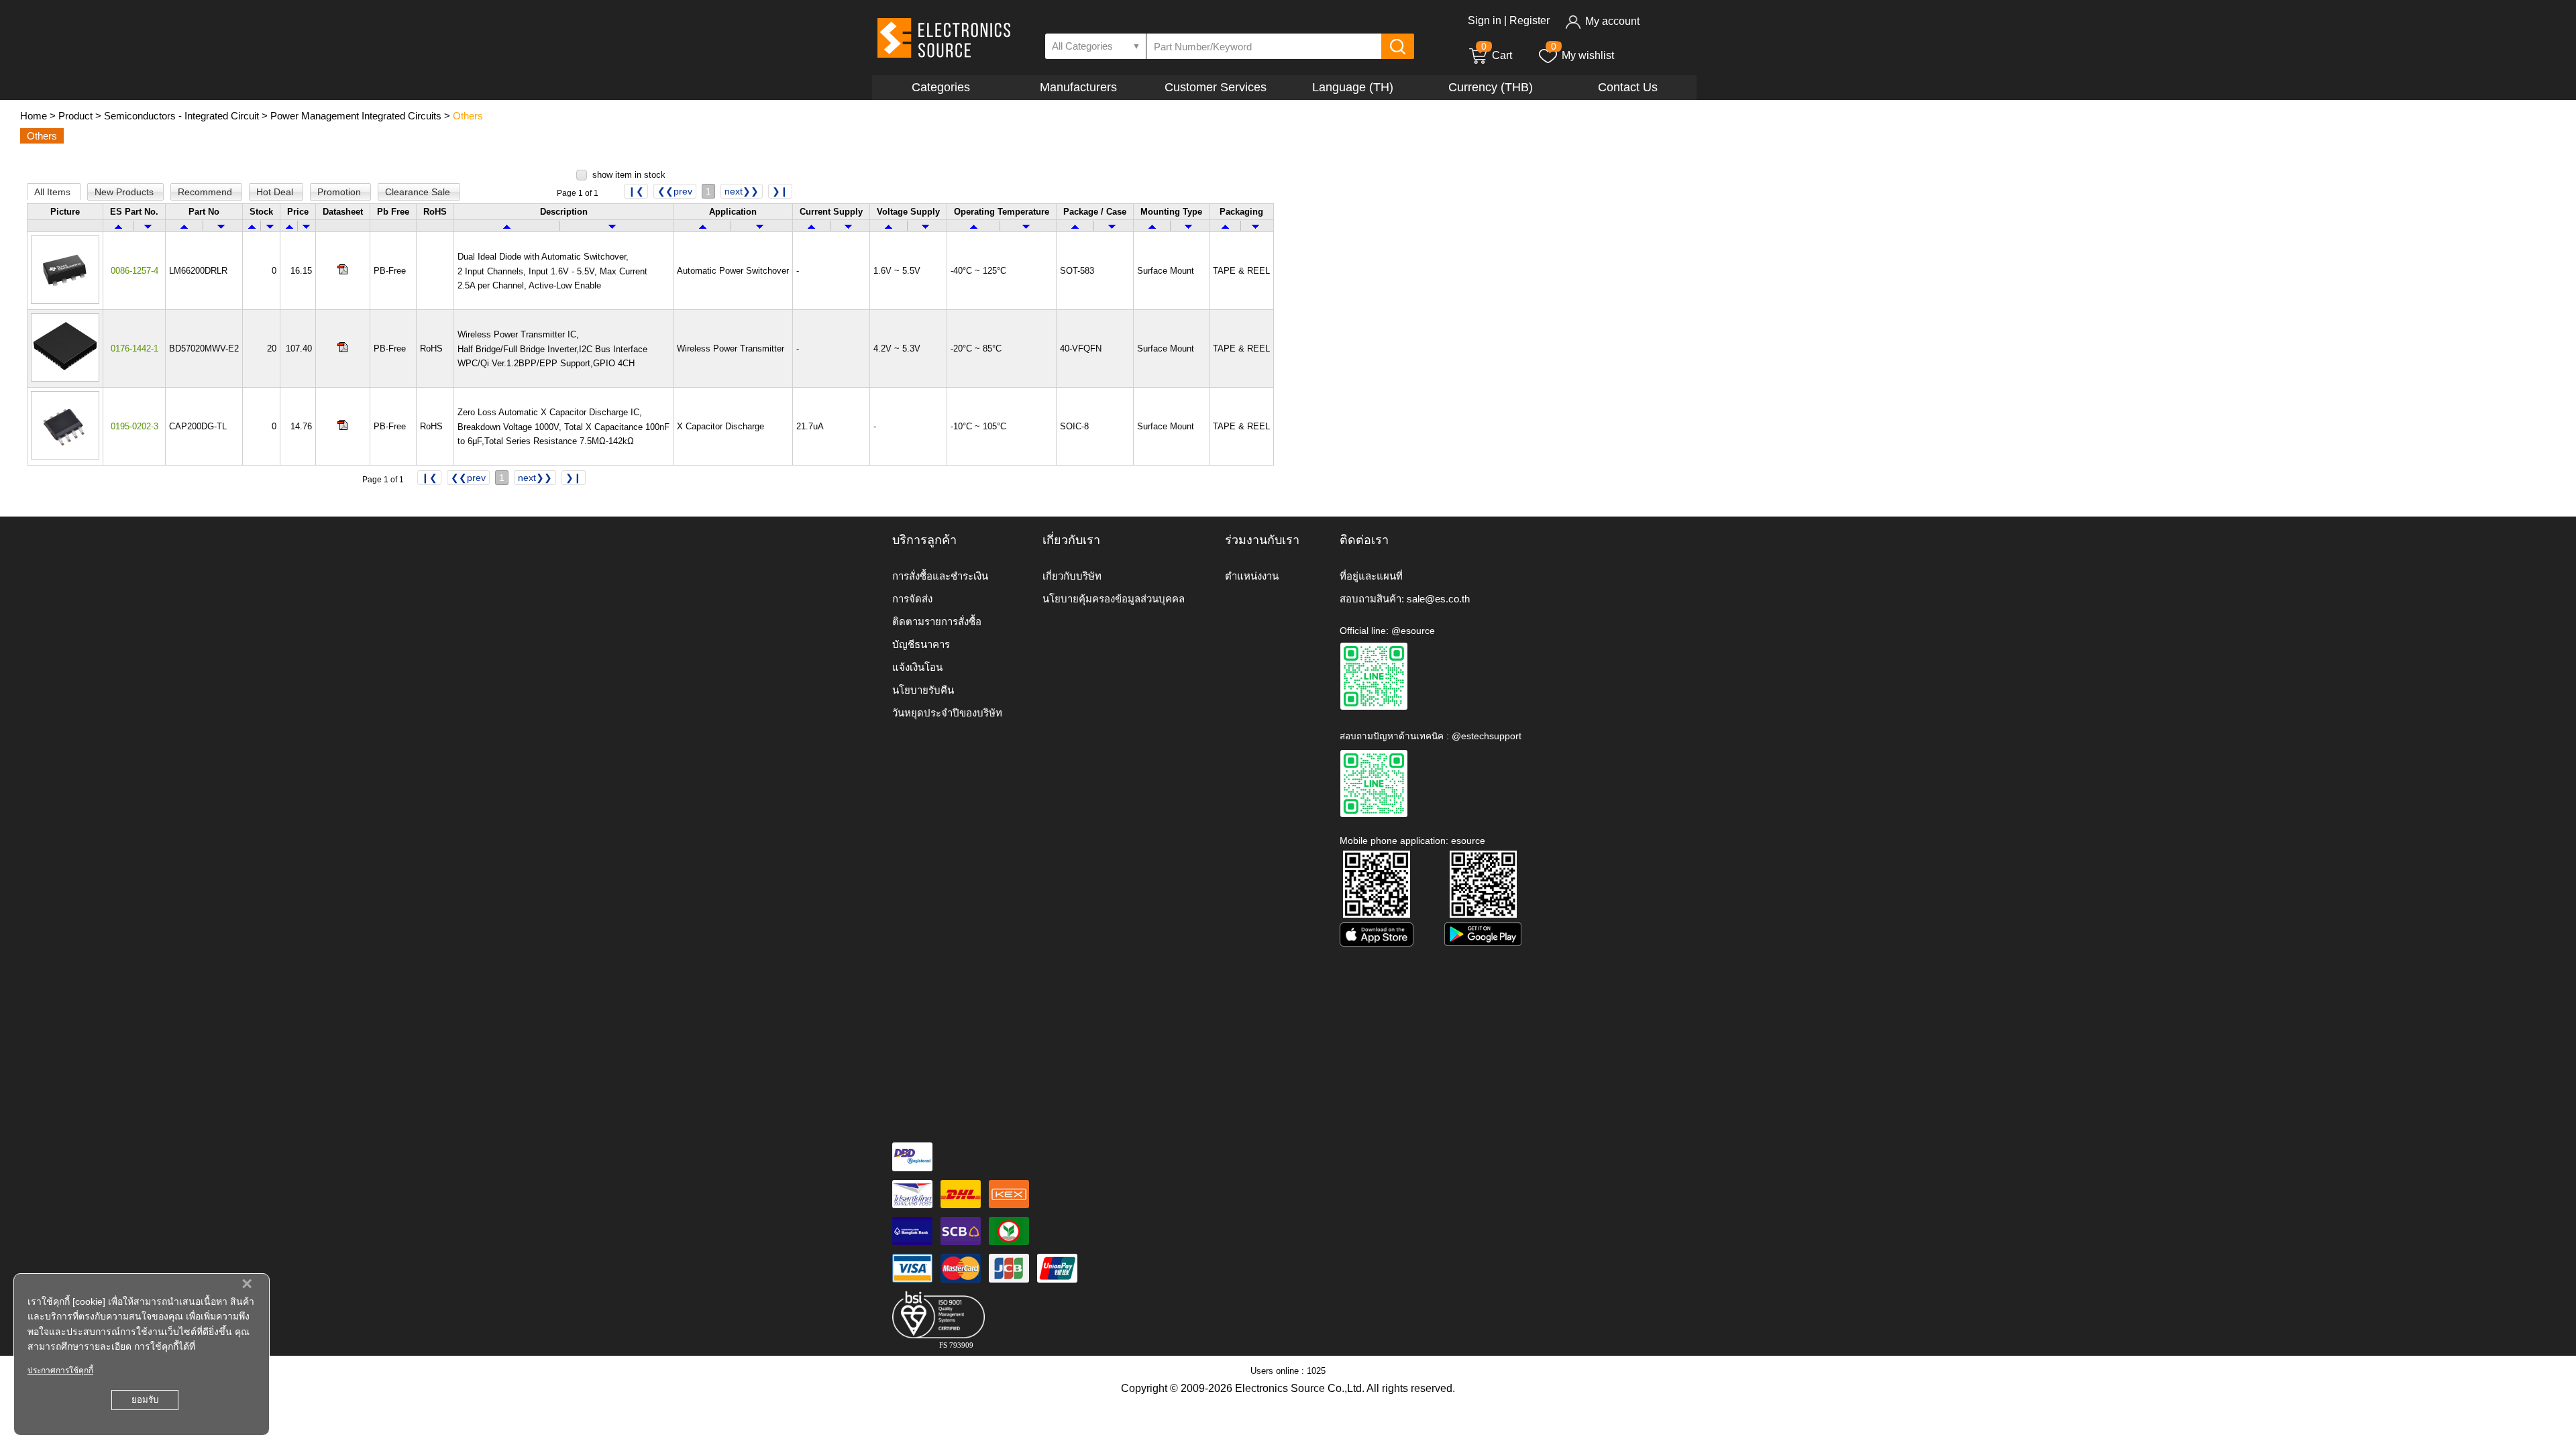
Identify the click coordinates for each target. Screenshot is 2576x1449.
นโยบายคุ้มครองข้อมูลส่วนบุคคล (1114, 599)
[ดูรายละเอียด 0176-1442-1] (65, 379)
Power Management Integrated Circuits (356, 116)
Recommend (206, 192)
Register (1529, 20)
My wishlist (1588, 55)
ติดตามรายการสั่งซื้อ (937, 622)
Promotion (340, 192)
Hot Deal (276, 192)
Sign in (1485, 20)
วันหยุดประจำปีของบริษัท (947, 713)
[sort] (118, 226)
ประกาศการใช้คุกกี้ (60, 1371)
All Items (54, 192)
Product (75, 116)
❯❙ (780, 191)
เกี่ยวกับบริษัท (1072, 576)
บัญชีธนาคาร (921, 644)
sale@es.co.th (1438, 599)
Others (468, 116)
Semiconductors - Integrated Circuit (181, 116)
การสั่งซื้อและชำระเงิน (940, 576)
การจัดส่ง (912, 599)
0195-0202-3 (135, 426)
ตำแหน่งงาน (1252, 576)
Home (34, 116)
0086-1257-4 (135, 271)
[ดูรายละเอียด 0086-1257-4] (65, 301)
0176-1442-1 (135, 348)
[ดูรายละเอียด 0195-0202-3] (65, 457)
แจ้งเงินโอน (917, 667)
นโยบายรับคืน (923, 690)
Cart (1497, 55)
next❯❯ (742, 191)
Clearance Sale (419, 192)
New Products (125, 192)
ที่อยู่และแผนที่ (1371, 576)
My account (1612, 21)
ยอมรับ (145, 1400)
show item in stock (629, 175)
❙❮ (636, 191)
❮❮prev (675, 191)
